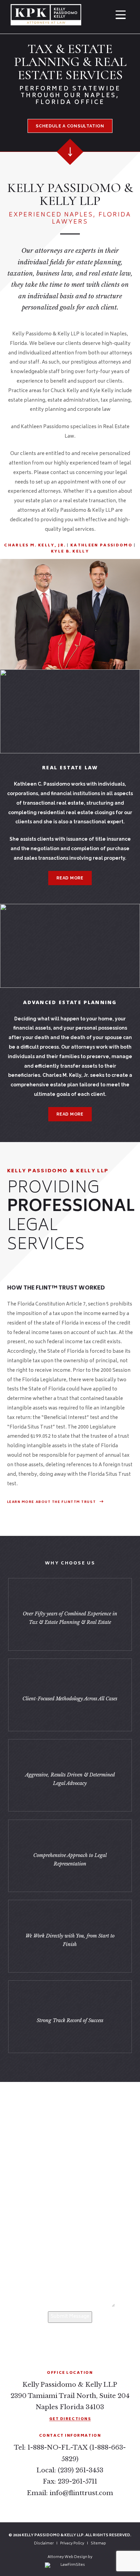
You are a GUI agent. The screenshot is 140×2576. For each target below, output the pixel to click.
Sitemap (98, 2544)
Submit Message (70, 2317)
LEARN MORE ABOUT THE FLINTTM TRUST (52, 1502)
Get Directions (70, 2419)
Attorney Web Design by (70, 2557)
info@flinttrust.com (81, 2493)
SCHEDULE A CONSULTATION (70, 126)
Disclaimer (44, 2544)
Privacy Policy (72, 2544)
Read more (70, 878)
